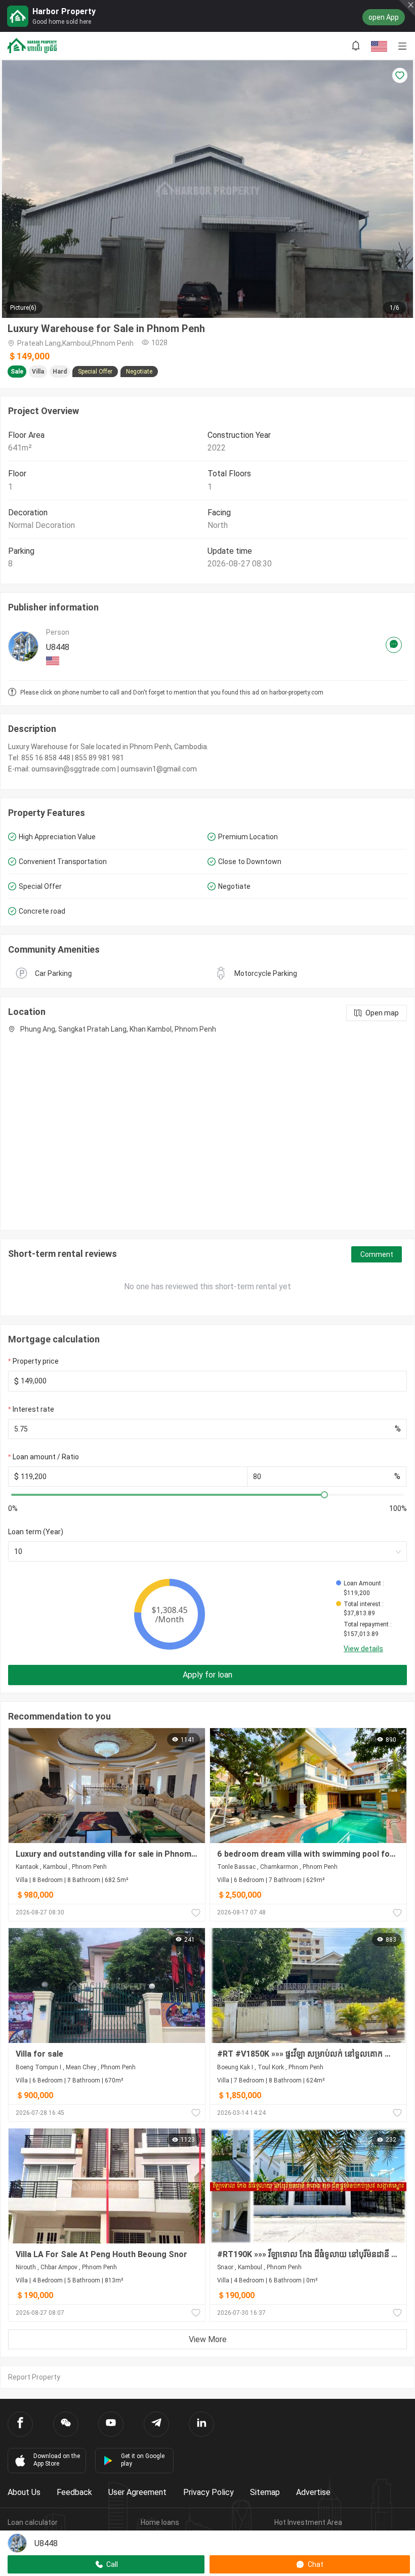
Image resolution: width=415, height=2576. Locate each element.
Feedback (74, 2492)
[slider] (324, 1495)
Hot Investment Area (308, 2522)
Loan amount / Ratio (46, 1457)
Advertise (313, 2492)
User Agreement (137, 2492)
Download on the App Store (57, 2460)
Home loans (160, 2522)
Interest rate (33, 1409)
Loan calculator (33, 2522)
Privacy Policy (209, 2492)
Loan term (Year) (36, 1532)
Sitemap (265, 2492)
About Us (24, 2492)
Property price (36, 1361)
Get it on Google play (143, 2460)
